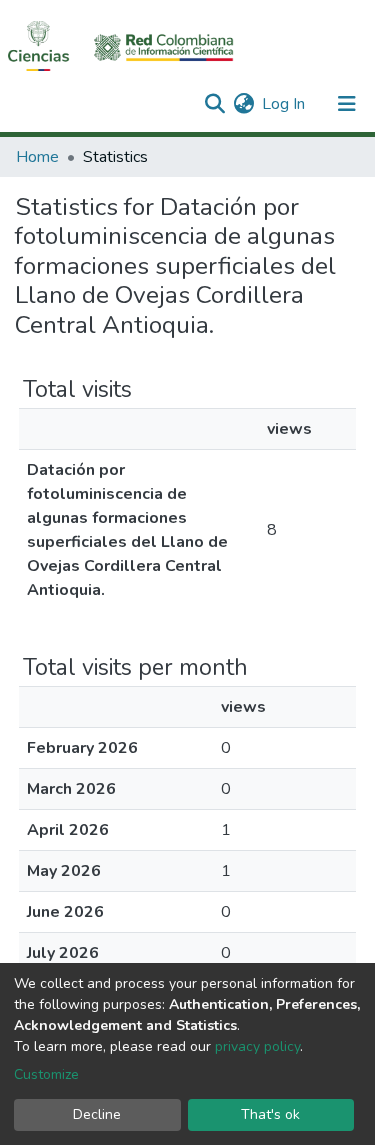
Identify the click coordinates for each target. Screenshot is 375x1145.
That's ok (270, 1114)
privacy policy (257, 1046)
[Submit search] (214, 104)
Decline (97, 1114)
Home (37, 157)
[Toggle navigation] (347, 104)
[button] (243, 104)
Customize (46, 1074)
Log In (284, 104)
